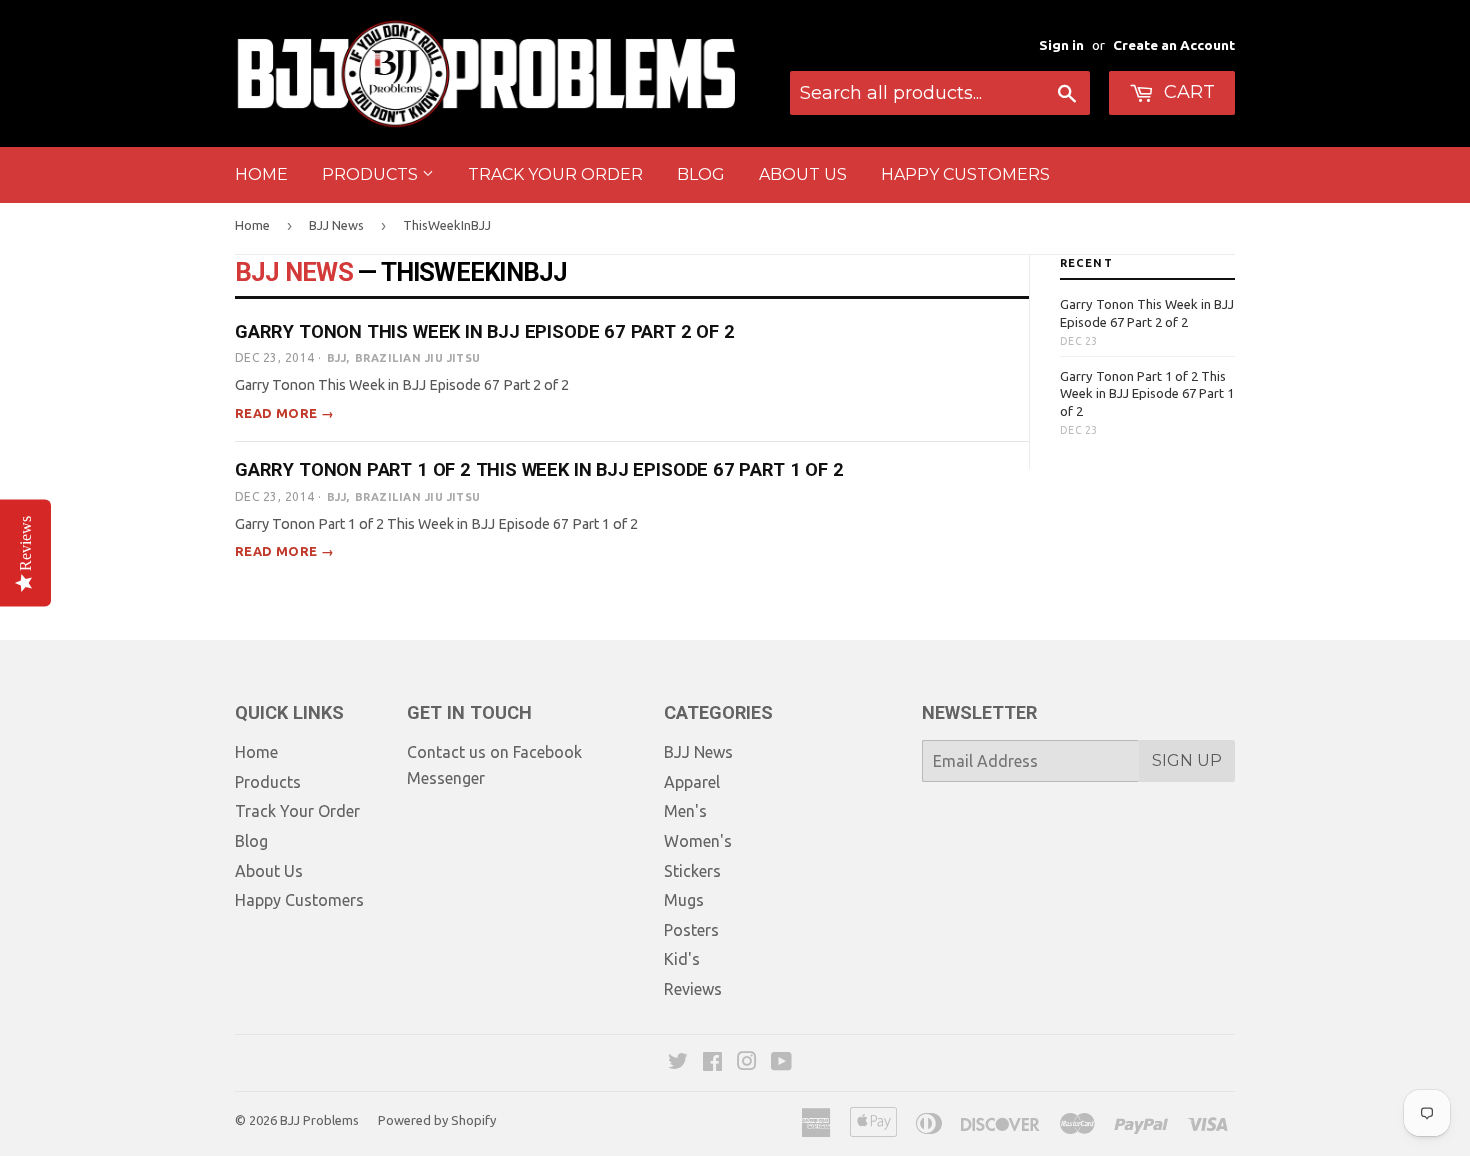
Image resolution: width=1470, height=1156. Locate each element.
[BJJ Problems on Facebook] (712, 1063)
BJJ (336, 358)
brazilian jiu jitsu (418, 358)
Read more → (284, 413)
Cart (1187, 92)
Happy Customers (965, 174)
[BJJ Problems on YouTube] (781, 1063)
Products (372, 174)
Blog (701, 174)
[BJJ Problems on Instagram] (747, 1063)
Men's (685, 811)
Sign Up (1187, 760)
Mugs (684, 900)
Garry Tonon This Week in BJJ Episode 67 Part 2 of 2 (485, 331)
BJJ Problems (319, 1120)
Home (261, 174)
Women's (698, 841)
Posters (691, 930)
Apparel (692, 782)
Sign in (1061, 45)
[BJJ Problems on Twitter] (678, 1063)
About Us (803, 174)
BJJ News (336, 225)
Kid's (682, 959)
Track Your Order (555, 174)
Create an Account (1174, 45)
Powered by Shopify (437, 1120)
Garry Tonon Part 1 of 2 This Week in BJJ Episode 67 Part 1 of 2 (539, 469)
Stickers (692, 871)
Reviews (693, 989)
